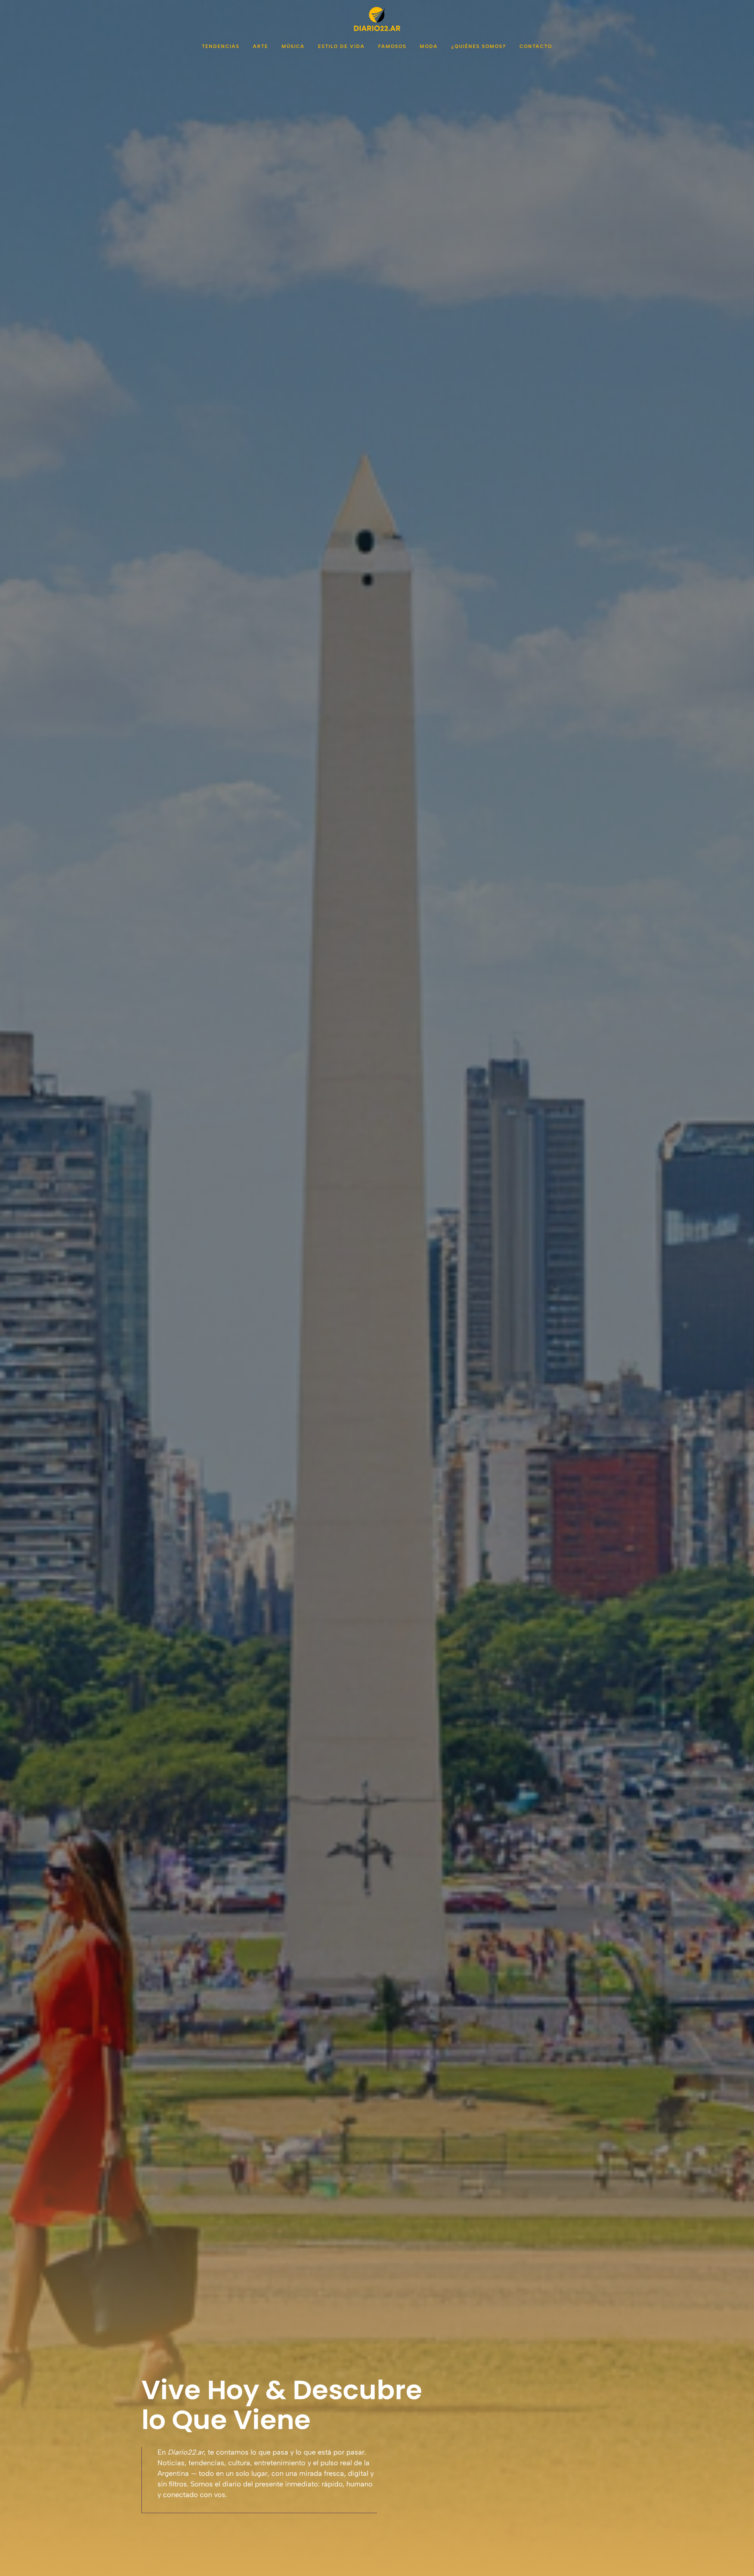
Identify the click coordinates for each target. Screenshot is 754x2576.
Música (293, 46)
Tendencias (221, 46)
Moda (429, 46)
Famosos (392, 46)
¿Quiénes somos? (479, 46)
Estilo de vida (341, 46)
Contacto (536, 46)
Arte (261, 46)
